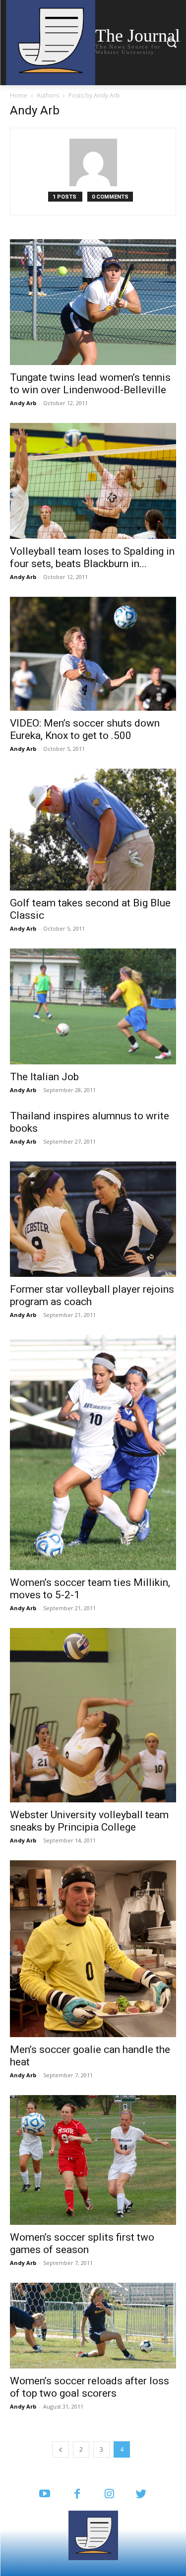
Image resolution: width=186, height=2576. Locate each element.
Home (19, 95)
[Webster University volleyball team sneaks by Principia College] (93, 1715)
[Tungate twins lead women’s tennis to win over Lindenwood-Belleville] (93, 302)
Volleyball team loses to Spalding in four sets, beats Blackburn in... (92, 557)
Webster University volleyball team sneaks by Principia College (89, 1821)
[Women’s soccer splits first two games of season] (93, 2160)
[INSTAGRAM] (109, 2495)
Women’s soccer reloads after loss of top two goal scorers (90, 2387)
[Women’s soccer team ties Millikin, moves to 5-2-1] (93, 1452)
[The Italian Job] (93, 1007)
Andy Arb (23, 403)
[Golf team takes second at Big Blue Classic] (93, 830)
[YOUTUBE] (45, 2495)
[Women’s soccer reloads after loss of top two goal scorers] (93, 2326)
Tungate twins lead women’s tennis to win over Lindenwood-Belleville (90, 384)
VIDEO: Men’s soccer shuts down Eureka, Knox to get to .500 (85, 729)
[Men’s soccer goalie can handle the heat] (93, 1949)
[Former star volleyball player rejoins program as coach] (93, 1219)
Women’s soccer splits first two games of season (82, 2243)
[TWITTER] (142, 2495)
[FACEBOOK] (77, 2495)
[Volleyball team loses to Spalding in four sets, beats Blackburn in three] (93, 481)
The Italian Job (44, 1077)
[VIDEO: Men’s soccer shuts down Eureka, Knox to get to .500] (93, 654)
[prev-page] (61, 2449)
